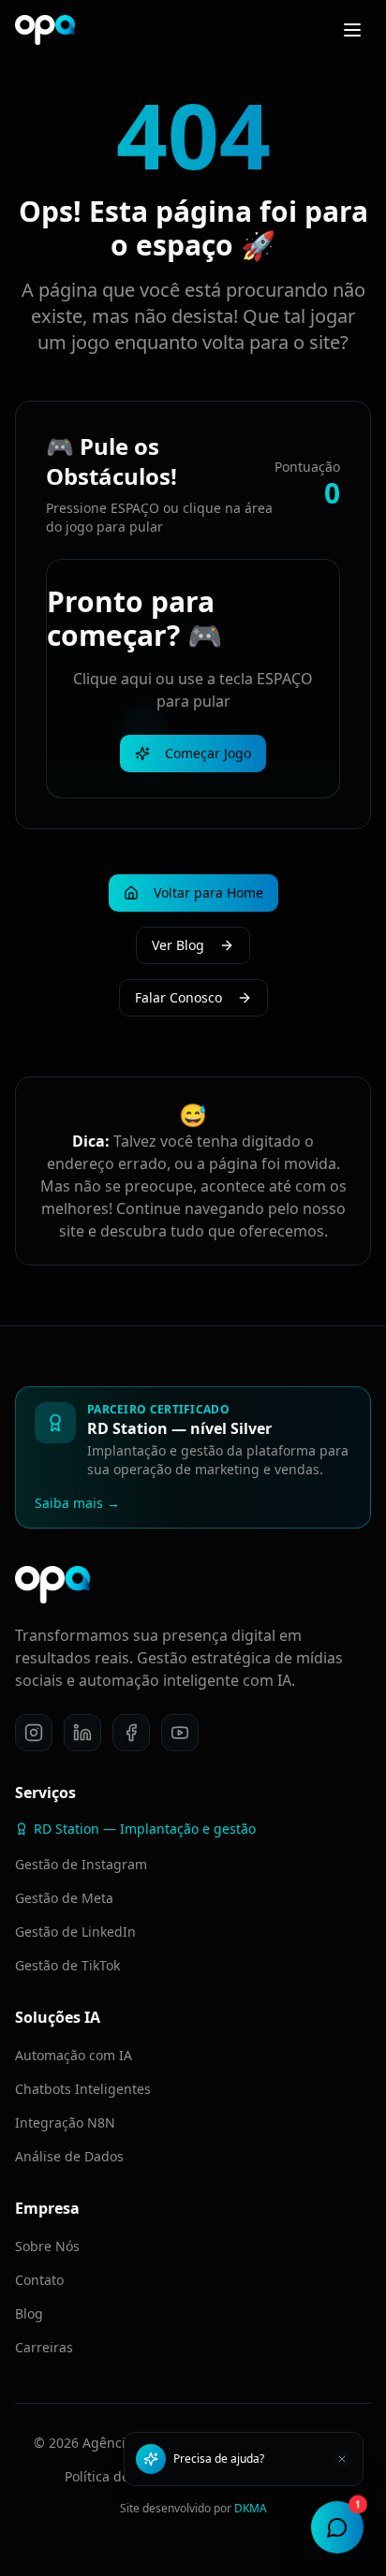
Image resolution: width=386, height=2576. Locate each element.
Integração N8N (65, 2122)
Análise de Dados (69, 2156)
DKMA (251, 2508)
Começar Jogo (208, 753)
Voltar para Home (208, 893)
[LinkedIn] (82, 1733)
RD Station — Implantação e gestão (145, 1829)
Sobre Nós (47, 2246)
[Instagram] (34, 1733)
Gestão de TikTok (67, 1965)
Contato (39, 2280)
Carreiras (44, 2347)
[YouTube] (180, 1733)
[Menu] (352, 30)
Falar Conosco (178, 997)
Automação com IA (74, 2055)
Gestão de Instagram (81, 1864)
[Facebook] (131, 1733)
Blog (29, 2313)
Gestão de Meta (64, 1898)
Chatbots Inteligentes (83, 2089)
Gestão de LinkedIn (75, 1932)
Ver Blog (178, 945)
